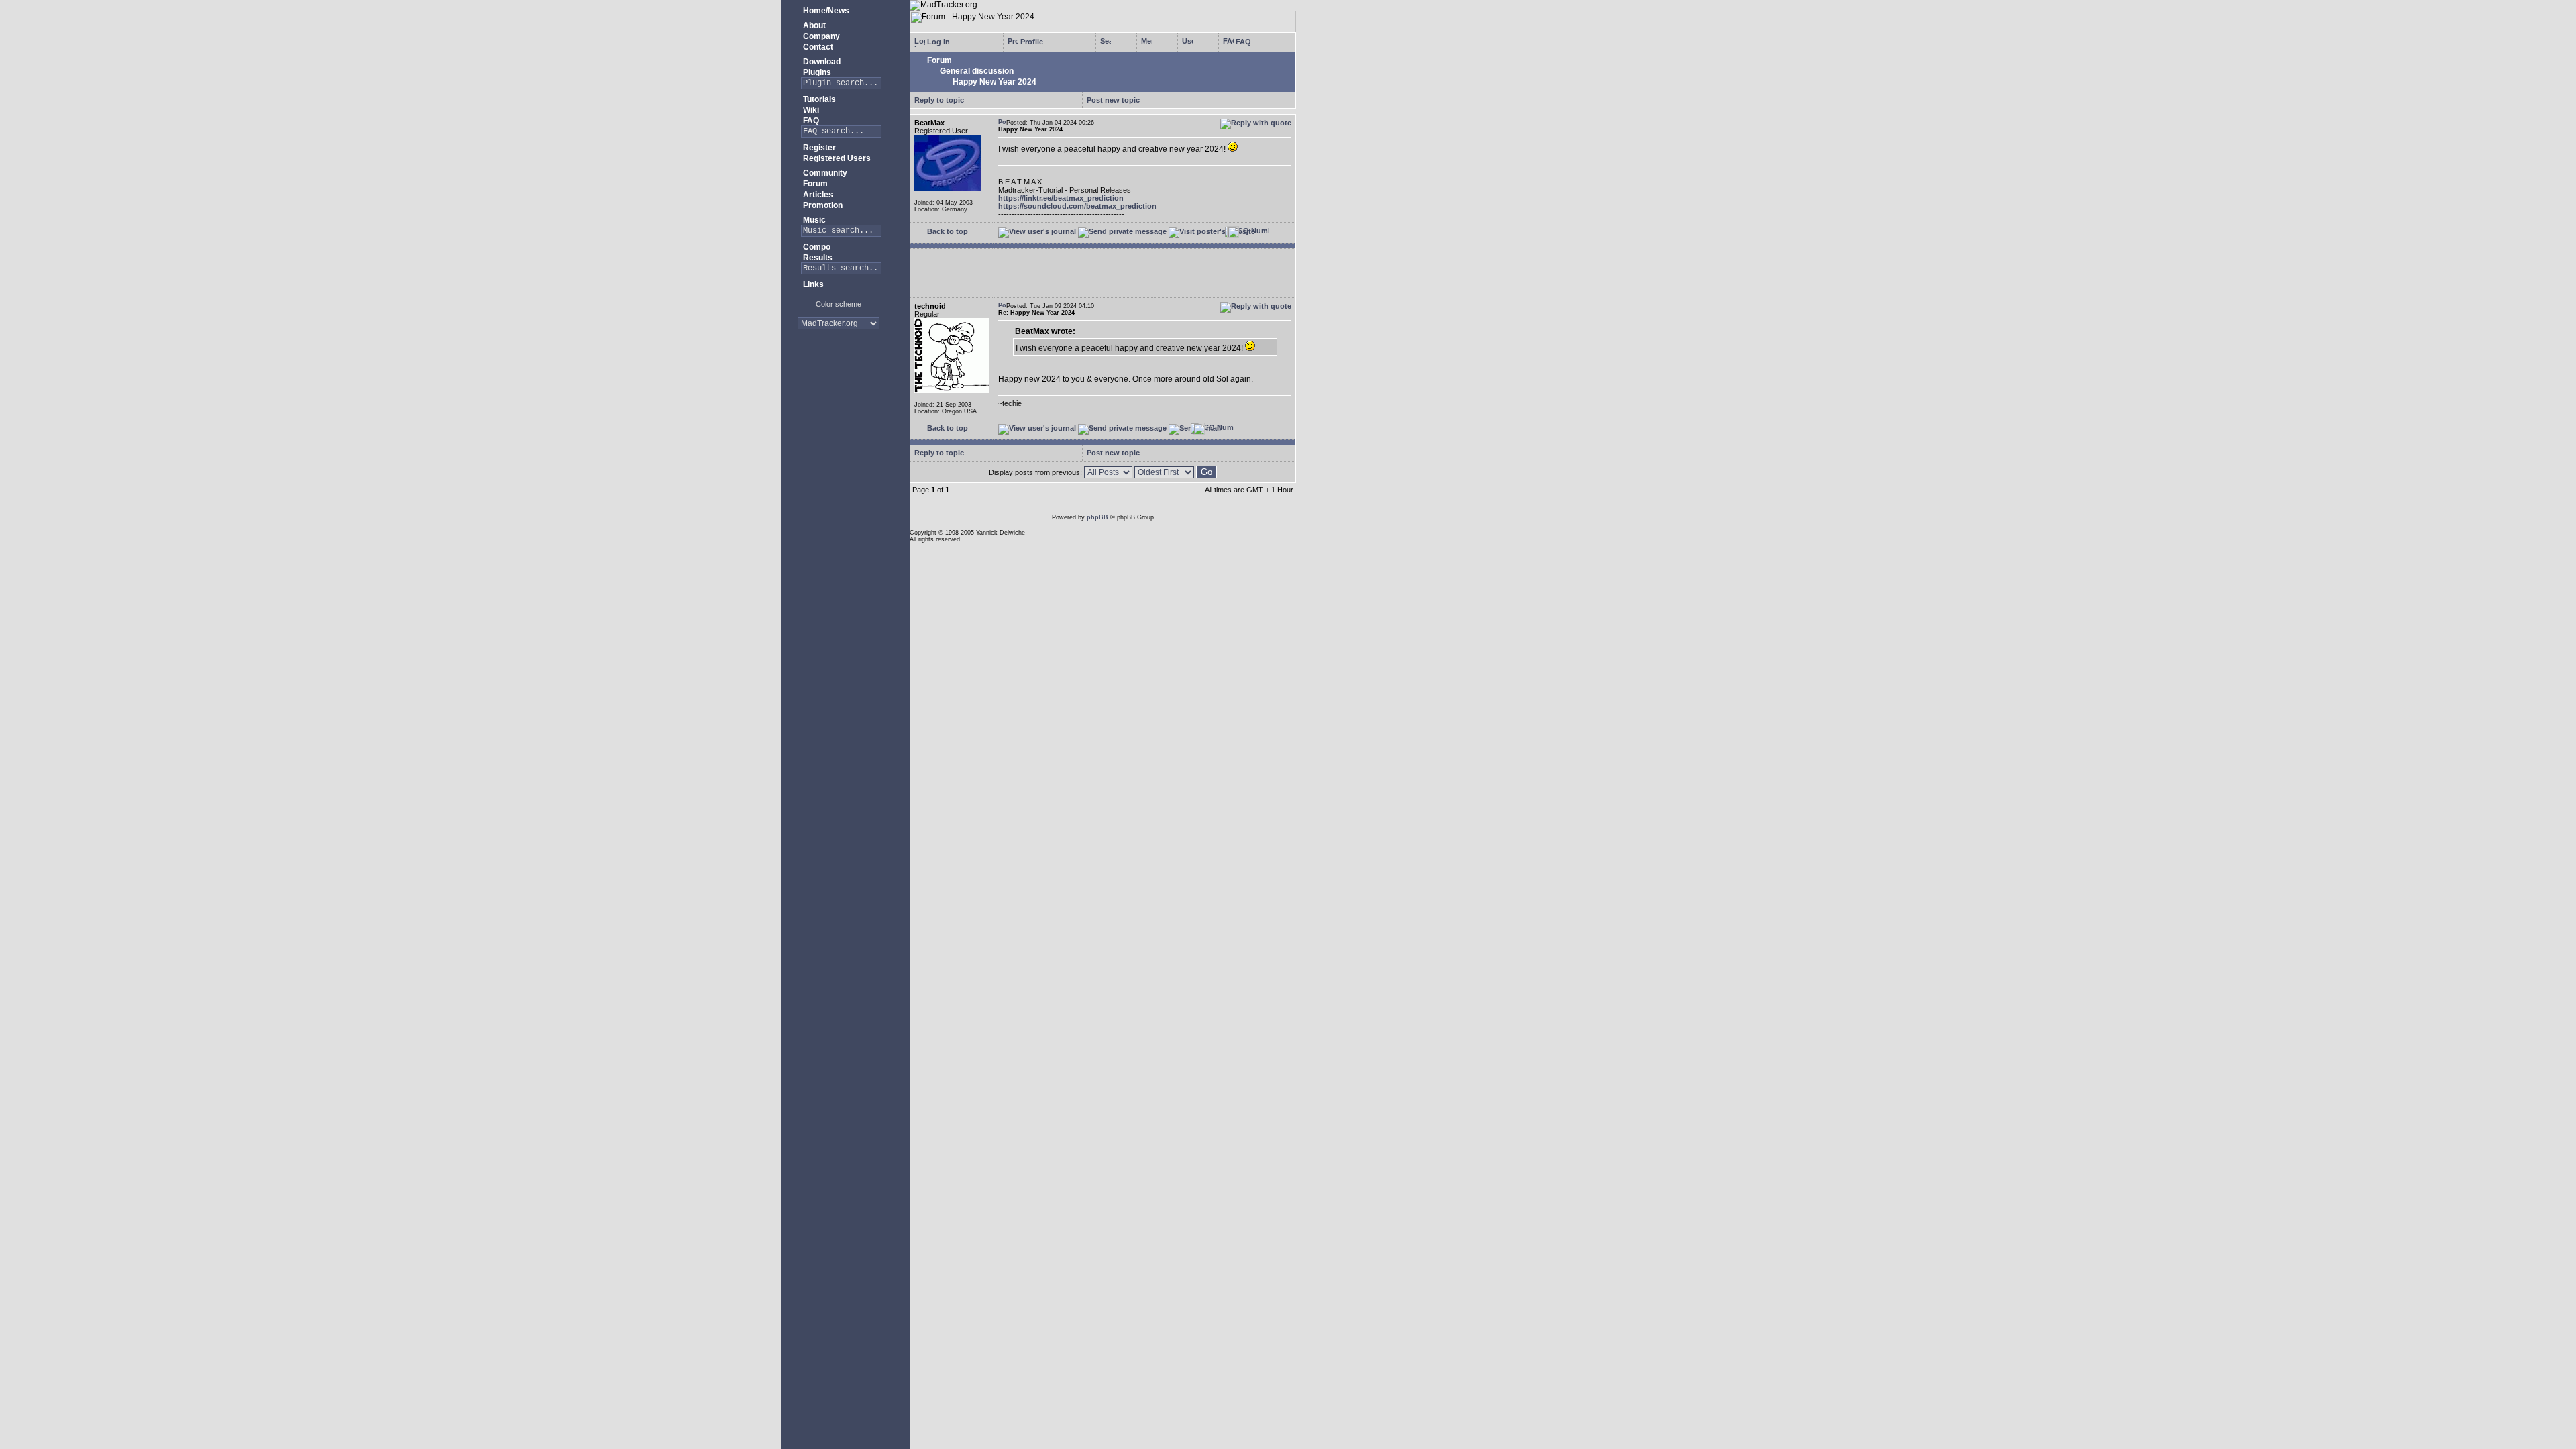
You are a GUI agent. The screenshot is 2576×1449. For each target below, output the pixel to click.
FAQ (810, 121)
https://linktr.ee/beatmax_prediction (1061, 198)
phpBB (1097, 517)
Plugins (816, 72)
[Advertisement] (839, 382)
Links (812, 284)
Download (821, 62)
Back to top (947, 231)
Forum (814, 184)
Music (813, 220)
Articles (817, 195)
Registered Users (836, 158)
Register (818, 148)
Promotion (822, 205)
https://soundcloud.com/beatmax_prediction (1077, 206)
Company (820, 36)
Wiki (810, 110)
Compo (816, 247)
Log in (937, 42)
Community (824, 173)
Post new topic (1113, 100)
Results (817, 258)
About (813, 25)
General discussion (976, 71)
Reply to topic (939, 100)
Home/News (825, 11)
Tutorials (818, 99)
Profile (1031, 42)
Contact (817, 47)
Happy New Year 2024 (994, 82)
